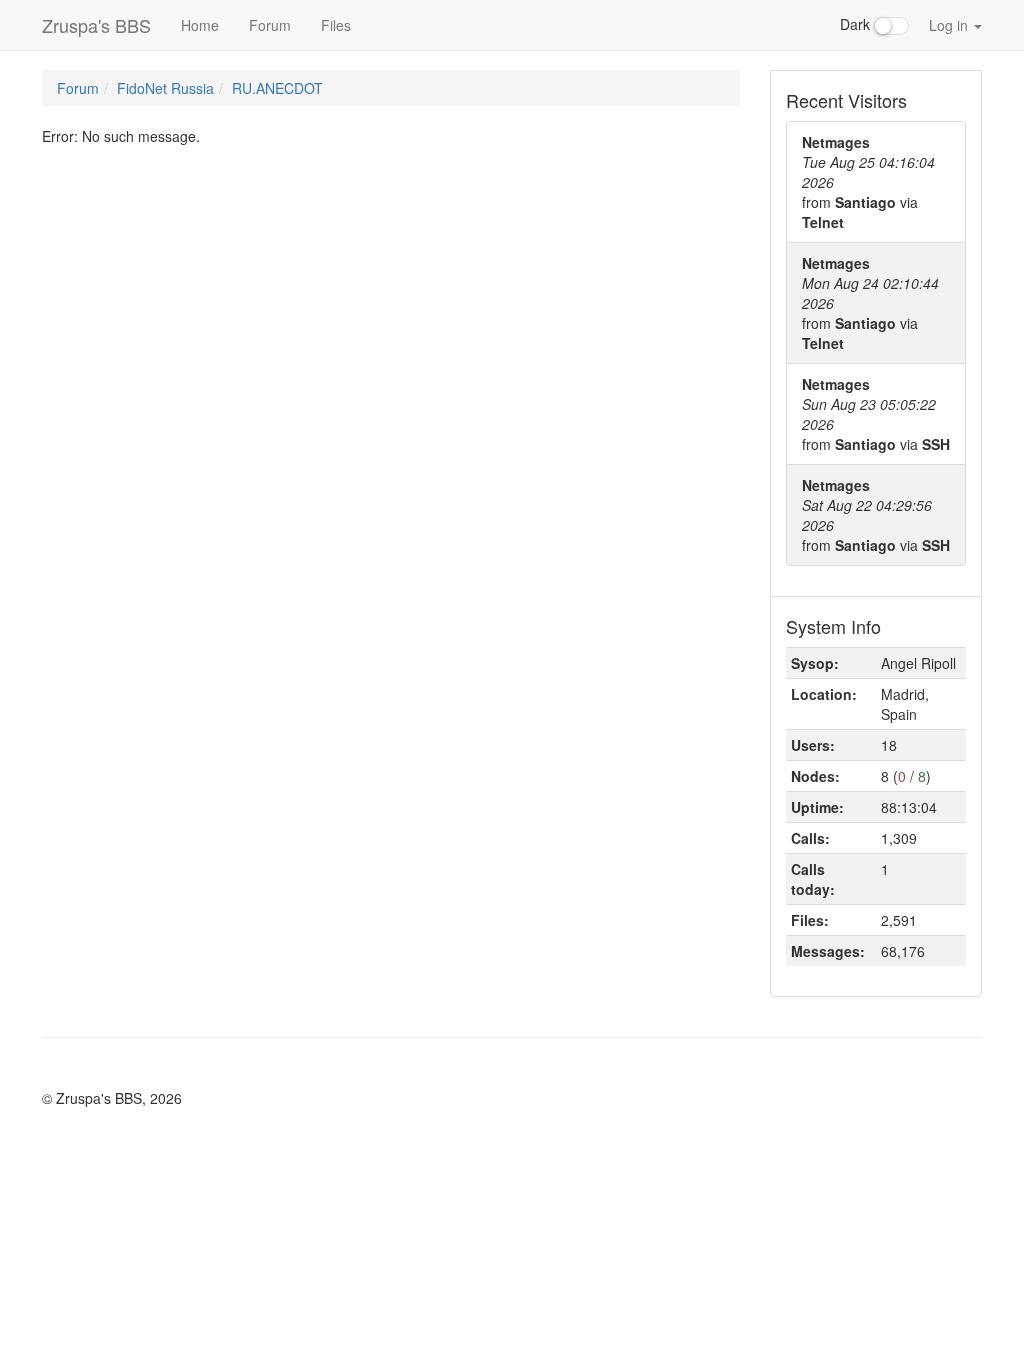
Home (200, 25)
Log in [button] (950, 25)
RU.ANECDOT (277, 88)
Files (336, 25)
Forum (270, 25)
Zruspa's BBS (96, 25)
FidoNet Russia (165, 88)
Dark (857, 24)
